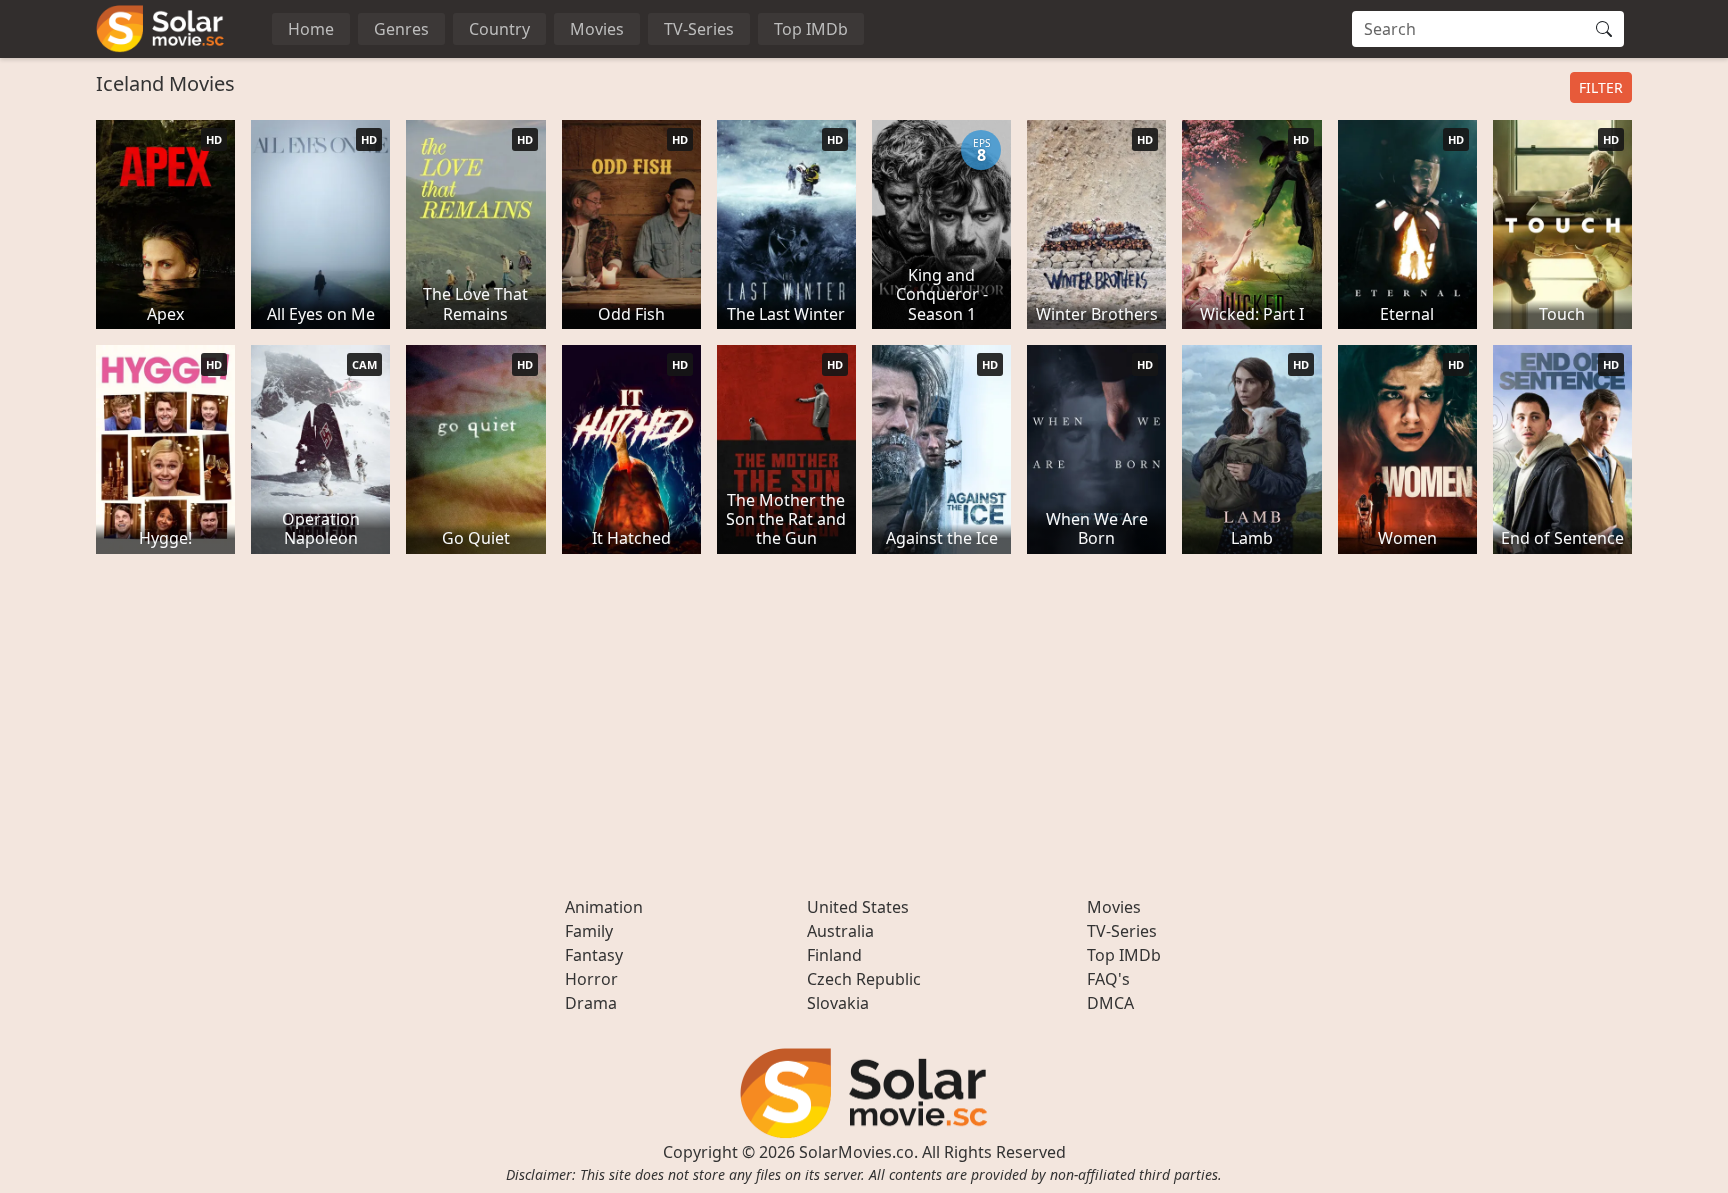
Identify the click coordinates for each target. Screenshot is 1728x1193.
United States (858, 907)
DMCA (1110, 1003)
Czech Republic (864, 979)
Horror (591, 979)
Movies (597, 29)
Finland (834, 955)
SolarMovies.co (856, 1152)
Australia (840, 931)
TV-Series (699, 29)
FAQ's (1108, 979)
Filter (1601, 87)
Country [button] (499, 29)
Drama (591, 1003)
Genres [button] (401, 29)
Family (589, 931)
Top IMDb (811, 29)
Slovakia (838, 1003)
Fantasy (594, 955)
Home (311, 29)
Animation (604, 907)
